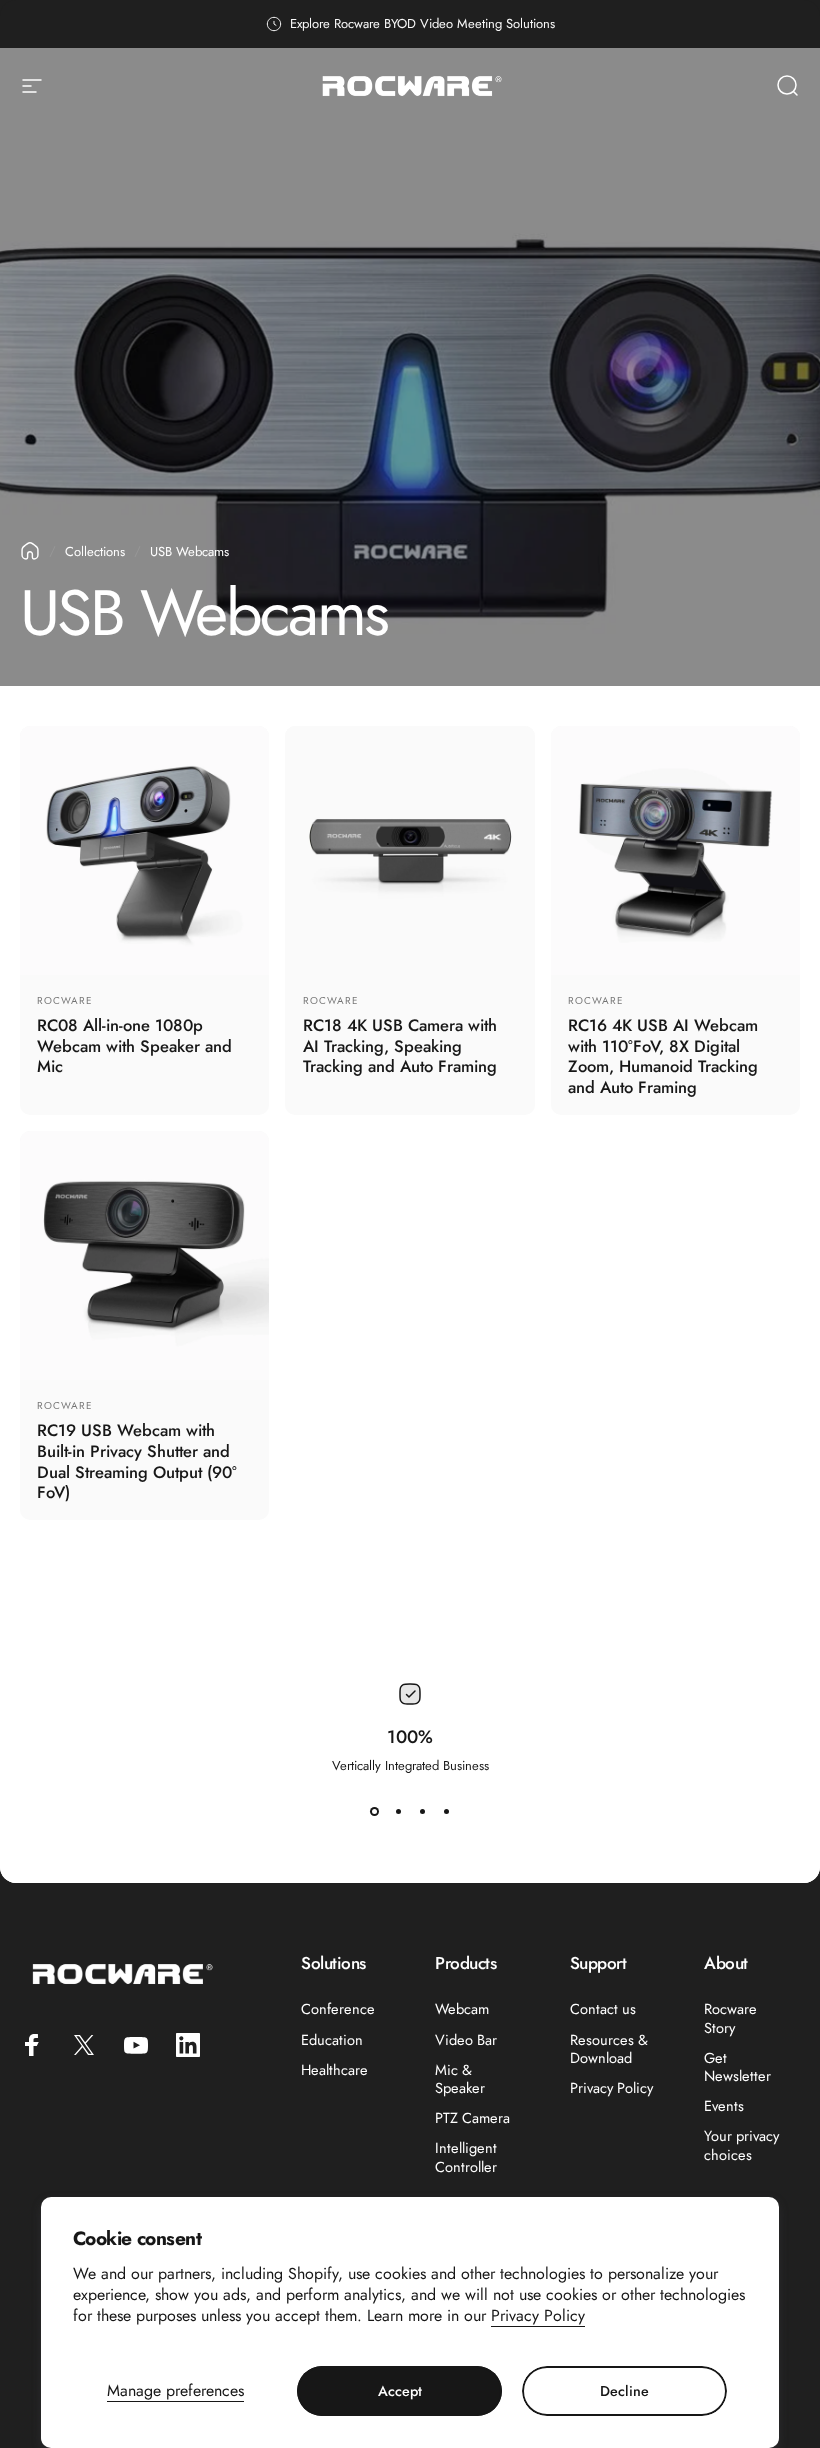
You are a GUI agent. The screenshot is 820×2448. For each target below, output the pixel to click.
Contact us (603, 2009)
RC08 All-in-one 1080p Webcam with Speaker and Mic (134, 1045)
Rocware (65, 1000)
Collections (95, 551)
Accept (400, 2391)
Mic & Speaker (460, 2079)
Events (724, 2106)
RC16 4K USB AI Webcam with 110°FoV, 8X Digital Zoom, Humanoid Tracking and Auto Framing (663, 1056)
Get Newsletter (737, 2067)
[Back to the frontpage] (30, 551)
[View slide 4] (446, 1811)
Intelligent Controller (466, 2157)
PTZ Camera (472, 2118)
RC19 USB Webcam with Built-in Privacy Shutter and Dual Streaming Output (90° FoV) (137, 1461)
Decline (624, 2391)
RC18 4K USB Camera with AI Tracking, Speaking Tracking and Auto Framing (400, 1045)
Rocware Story (730, 2018)
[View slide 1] (374, 1811)
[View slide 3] (422, 1811)
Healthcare (334, 2070)
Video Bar (466, 2040)
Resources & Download (609, 2049)
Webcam (462, 2009)
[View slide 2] (398, 1811)
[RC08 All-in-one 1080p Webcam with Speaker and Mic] (144, 850)
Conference (338, 2009)
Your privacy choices (741, 2145)
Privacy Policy (538, 2315)
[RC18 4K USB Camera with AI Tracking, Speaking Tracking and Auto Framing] (409, 850)
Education (332, 2040)
